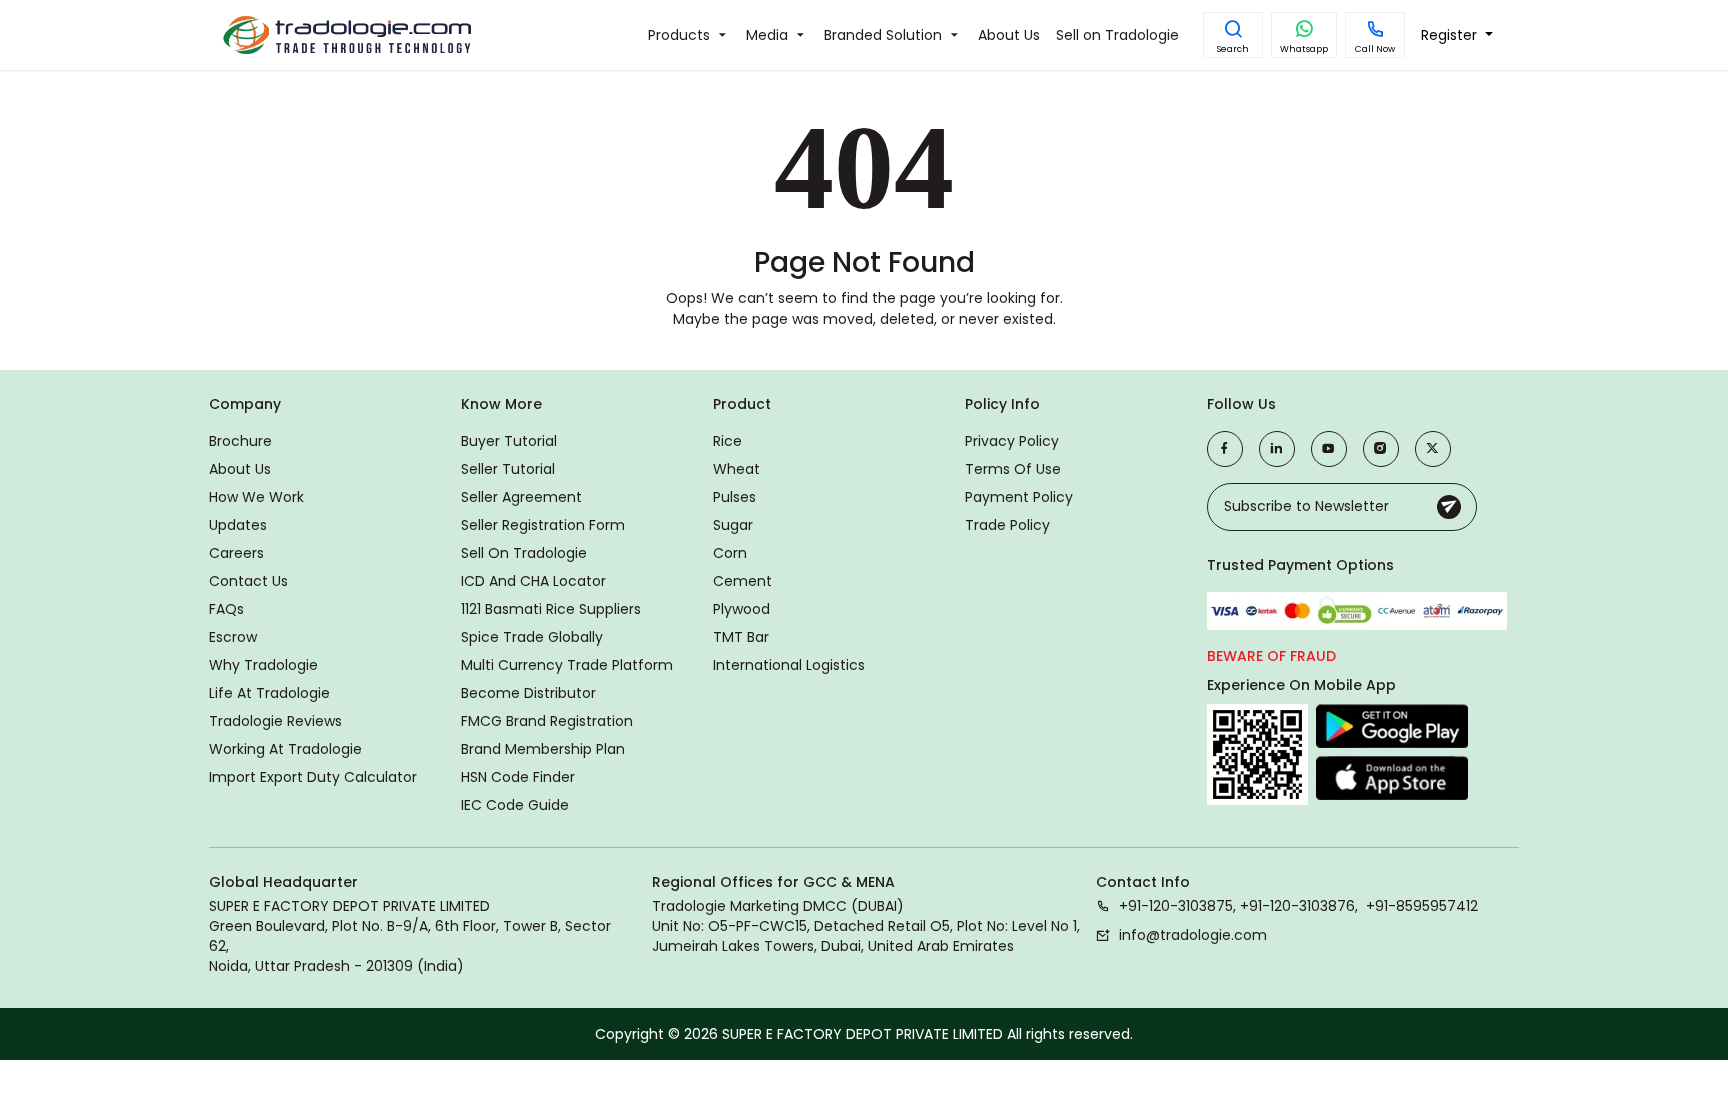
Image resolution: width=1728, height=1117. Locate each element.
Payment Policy (1019, 497)
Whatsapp (1304, 49)
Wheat (736, 469)
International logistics (789, 665)
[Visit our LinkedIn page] (1277, 449)
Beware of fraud (1271, 656)
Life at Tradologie (269, 693)
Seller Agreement (521, 497)
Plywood (741, 609)
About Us (240, 469)
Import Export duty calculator (313, 777)
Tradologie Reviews (275, 721)
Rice (727, 441)
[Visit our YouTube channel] (1329, 449)
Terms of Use (1013, 469)
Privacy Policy (1012, 441)
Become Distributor (528, 693)
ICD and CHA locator (533, 581)
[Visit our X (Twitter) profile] (1433, 449)
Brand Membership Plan (543, 749)
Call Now (1375, 49)
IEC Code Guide (515, 805)
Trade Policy (1007, 525)
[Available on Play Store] (1392, 728)
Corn (730, 553)
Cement (742, 581)
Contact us (248, 581)
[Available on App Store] (1392, 777)
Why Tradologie (263, 665)
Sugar (733, 525)
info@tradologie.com (1193, 935)
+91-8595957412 (1422, 906)
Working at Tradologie (285, 749)
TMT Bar (741, 637)
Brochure (240, 441)
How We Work (256, 497)
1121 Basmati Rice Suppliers (551, 609)
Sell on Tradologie (524, 553)
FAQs (226, 609)
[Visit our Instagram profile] (1381, 449)
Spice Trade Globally (532, 637)
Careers (236, 553)
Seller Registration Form (543, 525)
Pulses (734, 497)
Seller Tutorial (508, 469)
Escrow (233, 637)
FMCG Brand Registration (547, 721)
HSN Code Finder (518, 777)
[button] (1233, 35)
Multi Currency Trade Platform (567, 665)
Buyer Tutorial (509, 441)
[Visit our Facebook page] (1225, 449)
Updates (238, 525)
